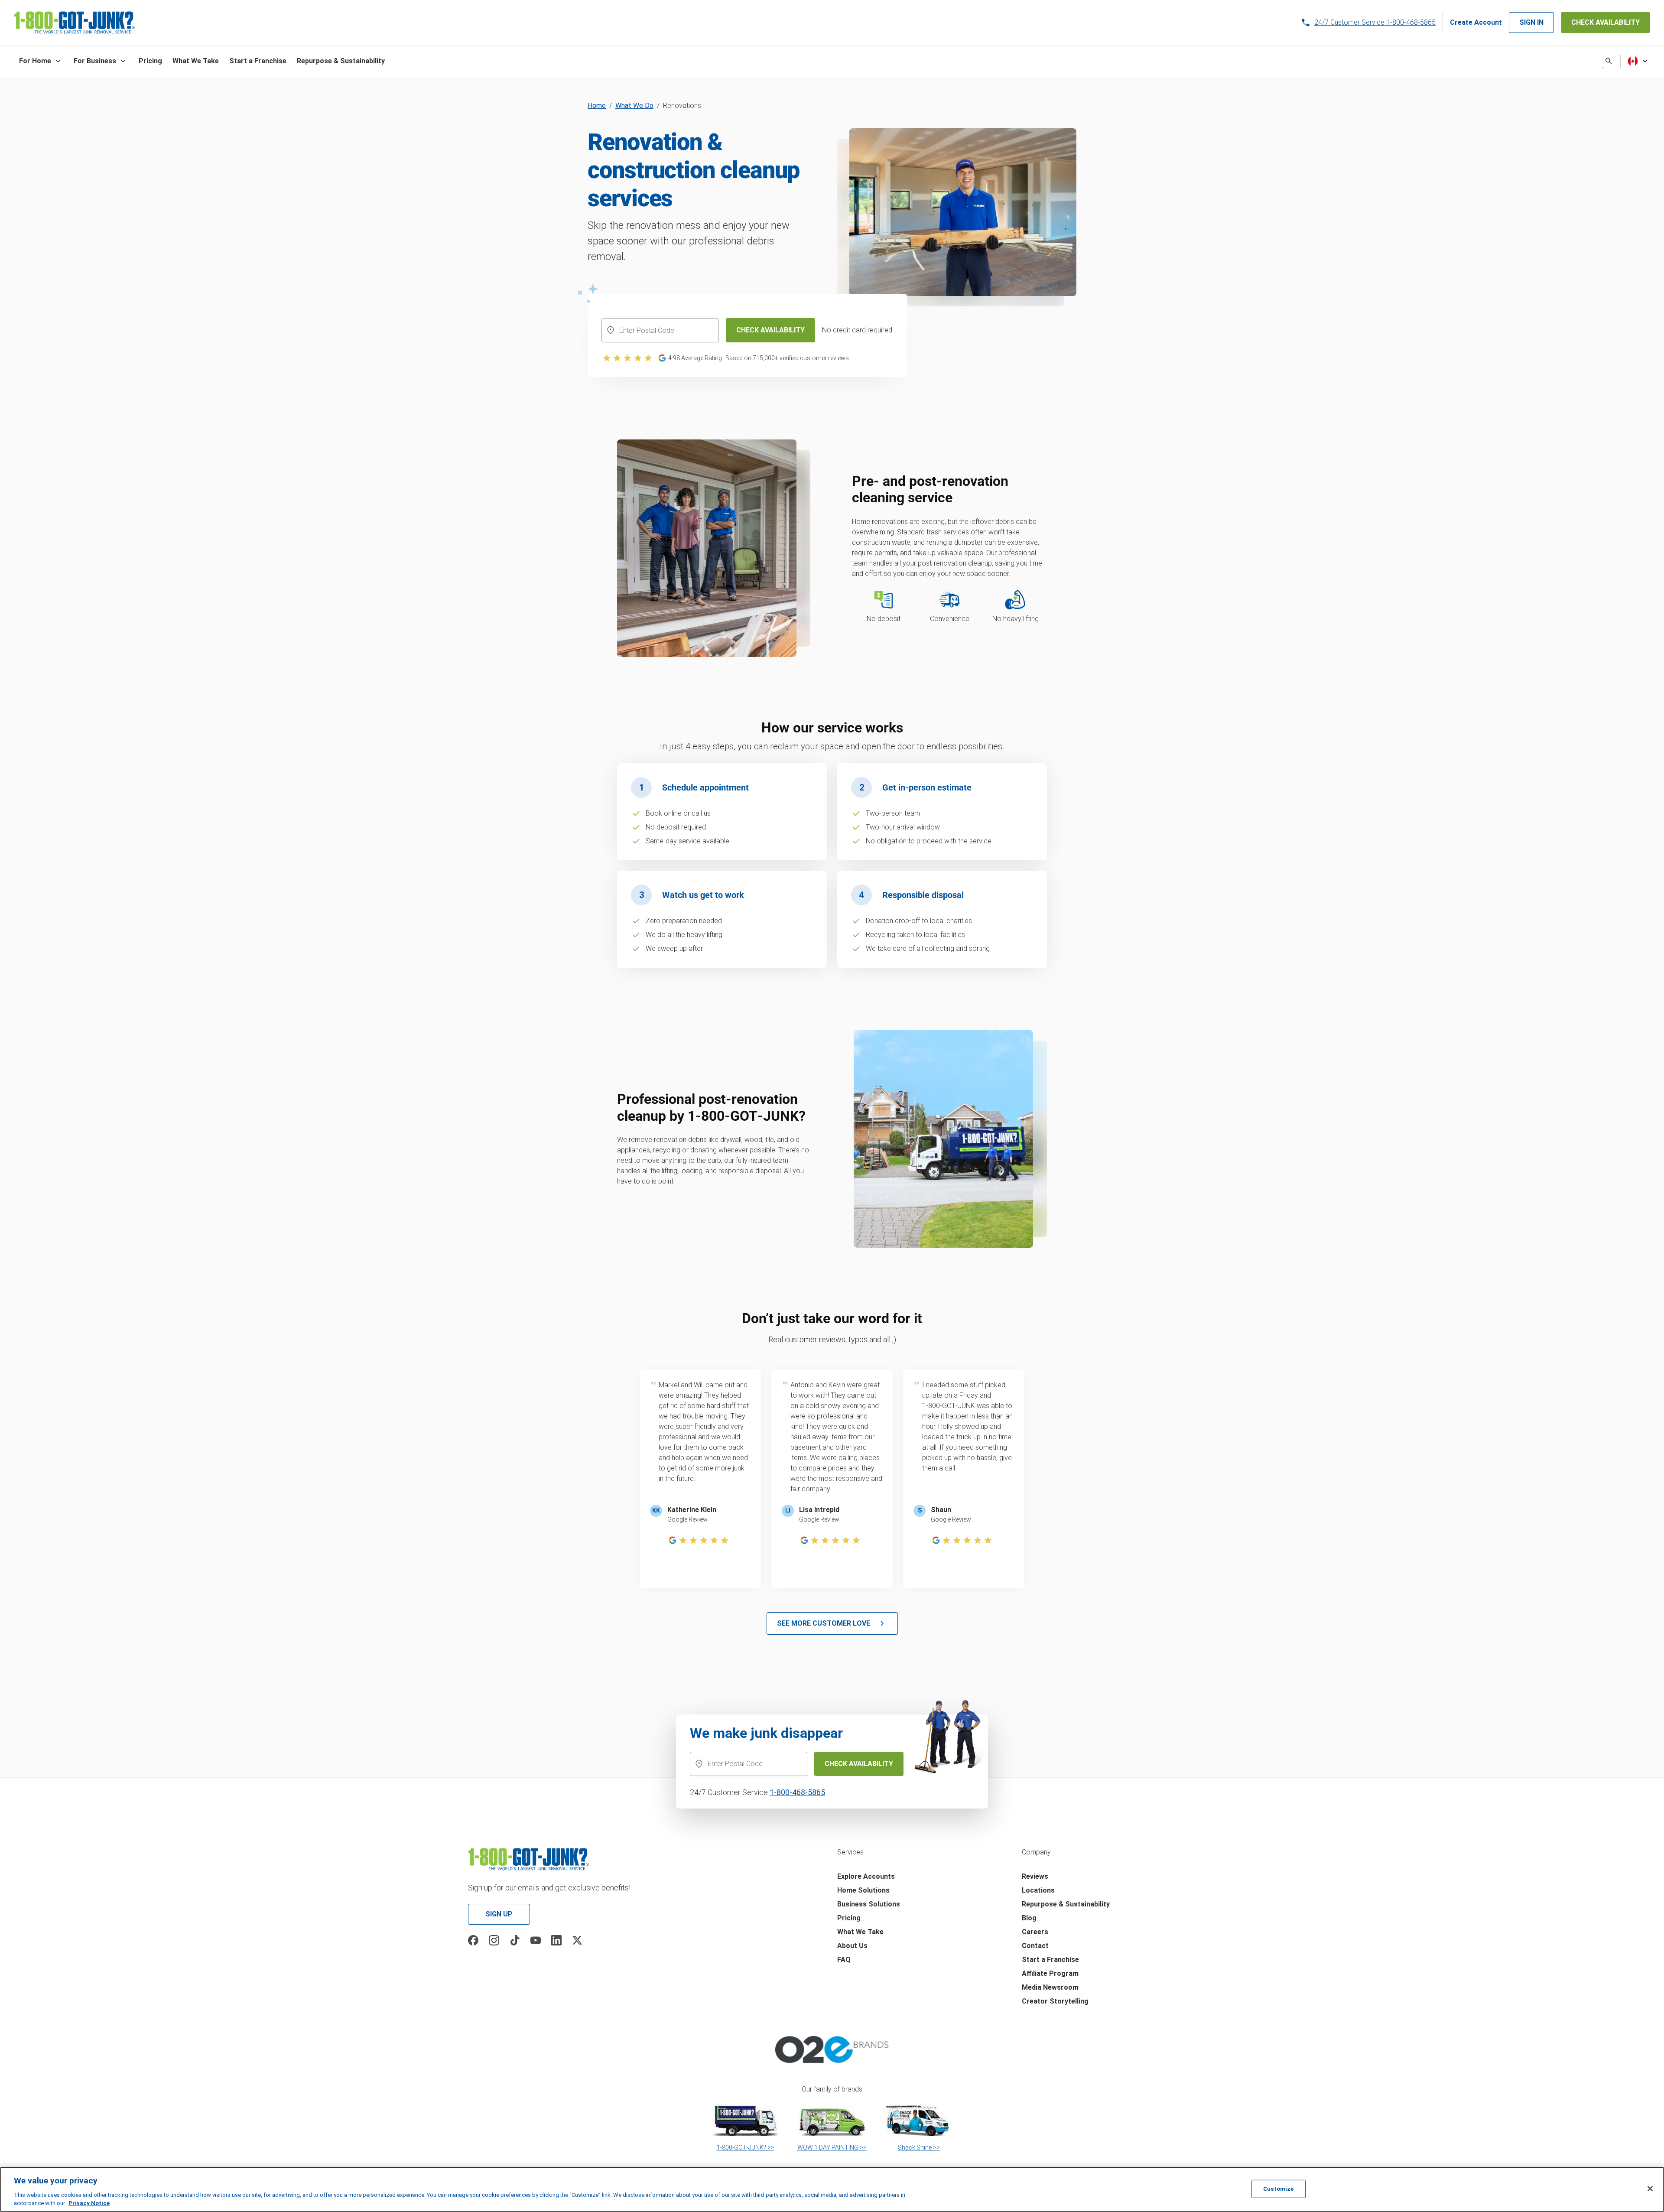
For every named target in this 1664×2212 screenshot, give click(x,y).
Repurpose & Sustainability (1066, 1904)
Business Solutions (869, 1904)
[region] (832, 2189)
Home (597, 106)
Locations (1038, 1890)
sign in (1531, 22)
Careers (1035, 1932)
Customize (1278, 2189)
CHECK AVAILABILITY (1605, 22)
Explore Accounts (866, 1876)
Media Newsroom (1050, 1987)
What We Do (634, 106)
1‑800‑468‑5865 (797, 1792)
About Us (852, 1946)
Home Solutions (863, 1890)
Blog (1029, 1918)
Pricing (849, 1918)
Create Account (1476, 22)
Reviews (1035, 1876)
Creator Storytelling (1055, 2001)
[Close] (1650, 2189)
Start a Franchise (1050, 1960)
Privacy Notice (89, 2203)
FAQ (844, 1960)
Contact (1035, 1946)
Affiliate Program (1050, 1973)
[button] (41, 61)
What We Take (860, 1932)
